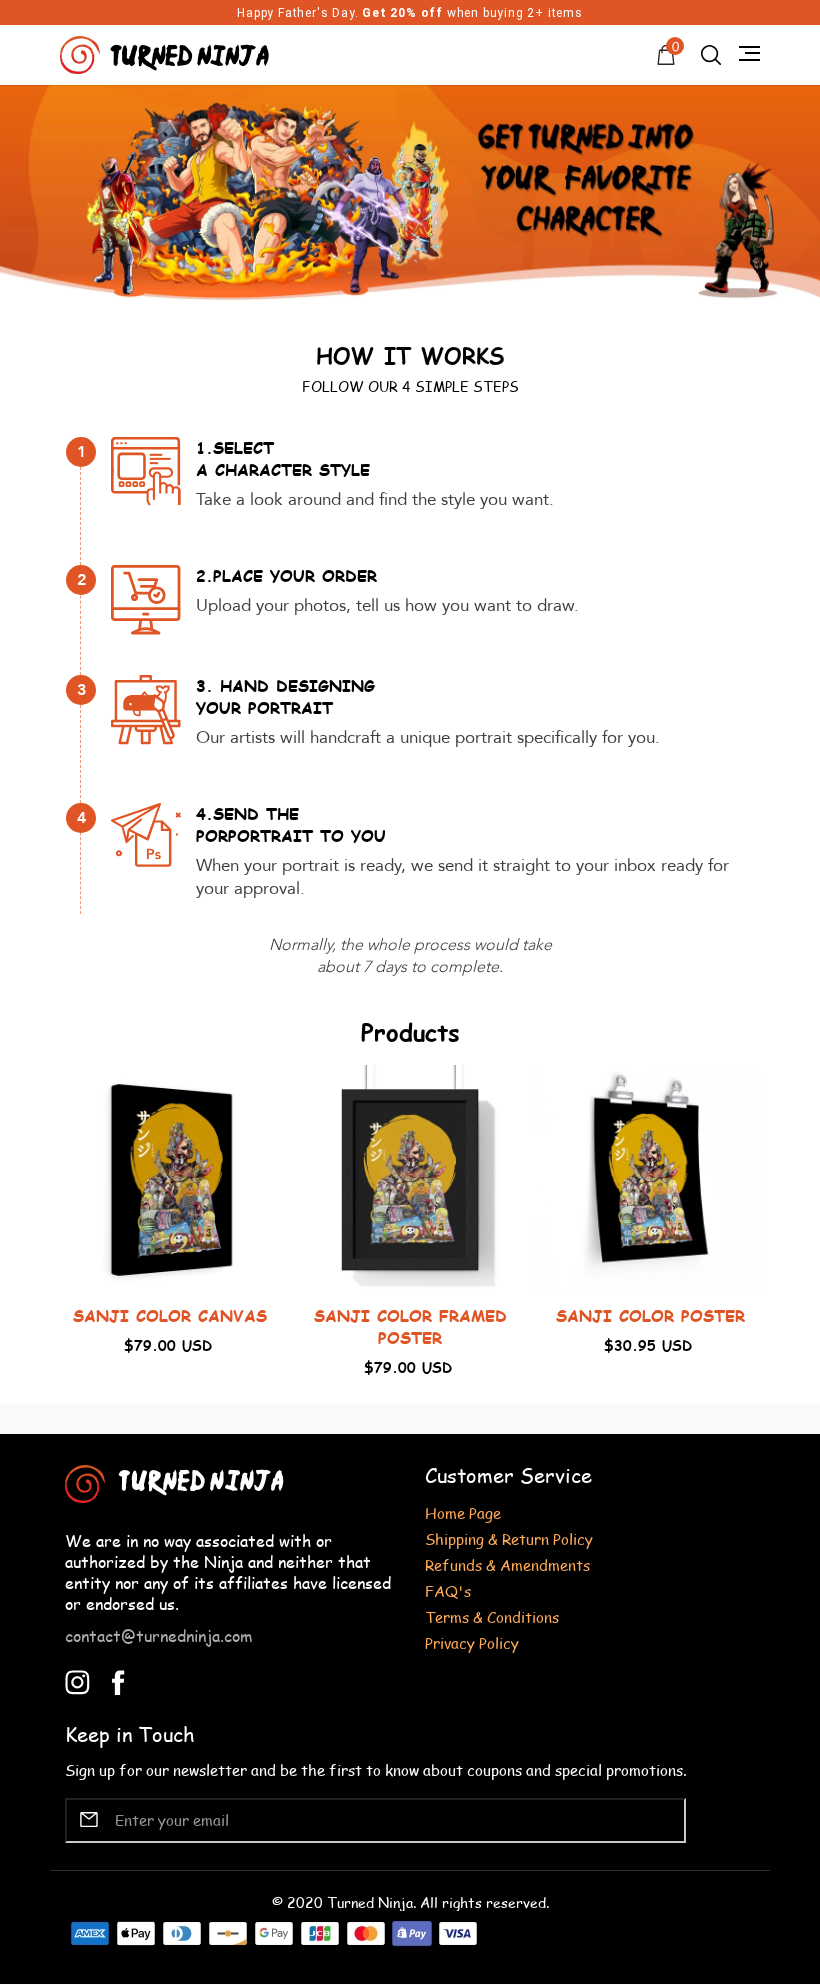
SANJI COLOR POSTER (650, 1315)
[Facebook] (118, 1679)
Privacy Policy (472, 1642)
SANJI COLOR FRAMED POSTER (410, 1326)
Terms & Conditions (492, 1616)
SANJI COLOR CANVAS (170, 1315)
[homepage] (167, 52)
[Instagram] (77, 1679)
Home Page (463, 1512)
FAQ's (448, 1590)
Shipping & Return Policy (509, 1538)
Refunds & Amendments (507, 1564)
